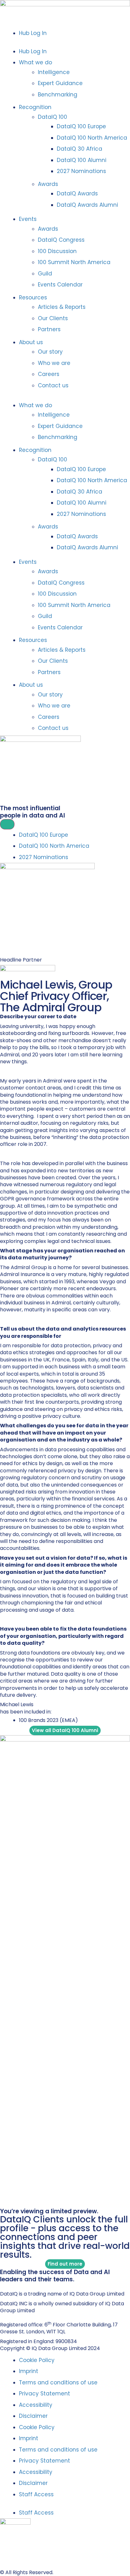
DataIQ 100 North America (92, 138)
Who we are (54, 363)
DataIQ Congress (61, 240)
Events (28, 219)
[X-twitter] (9, 2286)
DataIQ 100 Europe (81, 126)
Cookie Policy (37, 2360)
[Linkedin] (3, 2286)
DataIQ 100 (53, 117)
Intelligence (54, 72)
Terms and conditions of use (58, 2383)
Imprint (29, 2371)
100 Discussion (57, 251)
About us (31, 342)
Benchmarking (58, 95)
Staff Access (36, 2494)
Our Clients (53, 318)
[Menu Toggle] (7, 824)
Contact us (53, 385)
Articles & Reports (62, 307)
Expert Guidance (60, 83)
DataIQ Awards (77, 193)
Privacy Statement (44, 2394)
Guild (45, 274)
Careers (49, 374)
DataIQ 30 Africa (80, 149)
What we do (35, 62)
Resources (33, 297)
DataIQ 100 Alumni (82, 160)
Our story (50, 352)
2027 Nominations (81, 171)
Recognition (35, 107)
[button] (65, 43)
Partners (49, 329)
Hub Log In (33, 33)
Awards (48, 184)
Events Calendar (60, 285)
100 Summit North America (74, 262)
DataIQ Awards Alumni (87, 205)
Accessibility (36, 2405)
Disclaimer (33, 2416)
